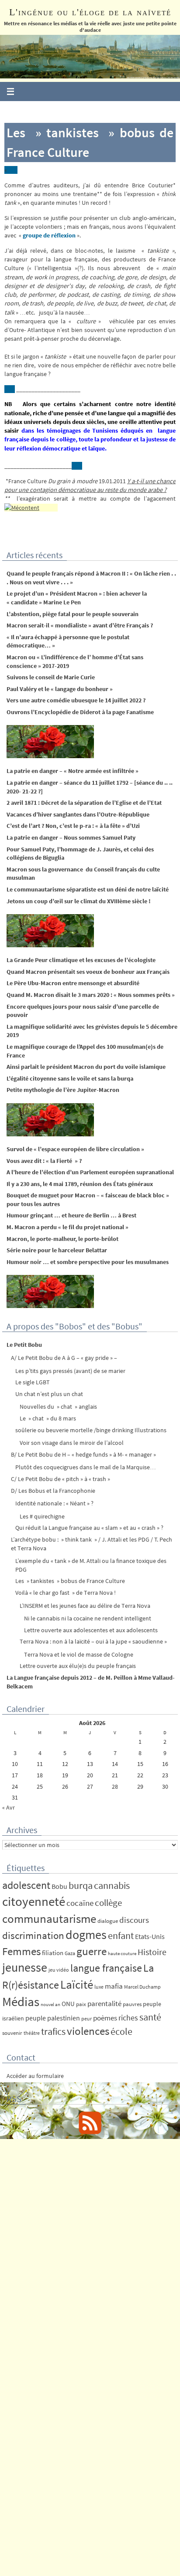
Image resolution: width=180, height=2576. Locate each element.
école (121, 2031)
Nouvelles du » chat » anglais (58, 1407)
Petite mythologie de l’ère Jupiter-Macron (63, 1090)
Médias (21, 2001)
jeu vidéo (59, 1970)
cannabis (112, 1885)
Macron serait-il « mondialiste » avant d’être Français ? (80, 625)
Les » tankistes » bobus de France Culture (70, 1581)
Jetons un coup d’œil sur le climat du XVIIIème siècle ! (79, 901)
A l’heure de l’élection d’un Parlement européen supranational (90, 1172)
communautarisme (49, 1919)
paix (81, 2004)
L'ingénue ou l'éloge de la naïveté (90, 12)
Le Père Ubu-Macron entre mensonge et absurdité (73, 983)
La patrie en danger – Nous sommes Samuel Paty (71, 837)
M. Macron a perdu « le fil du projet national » (67, 1227)
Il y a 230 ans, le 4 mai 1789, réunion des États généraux (80, 1184)
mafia (114, 1986)
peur (87, 2018)
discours (134, 1920)
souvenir (12, 2033)
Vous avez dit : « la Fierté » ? (44, 1161)
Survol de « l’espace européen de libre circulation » (75, 1149)
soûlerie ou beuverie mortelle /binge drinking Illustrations (91, 1430)
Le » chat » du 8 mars (48, 1418)
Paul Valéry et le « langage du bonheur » (60, 689)
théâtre (32, 2033)
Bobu (59, 1886)
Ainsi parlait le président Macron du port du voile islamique (86, 1067)
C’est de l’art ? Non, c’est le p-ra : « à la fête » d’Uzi (73, 826)
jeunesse (25, 1967)
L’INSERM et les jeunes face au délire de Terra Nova (85, 1606)
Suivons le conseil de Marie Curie (51, 677)
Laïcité (77, 1985)
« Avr (9, 1807)
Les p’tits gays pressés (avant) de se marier (70, 1371)
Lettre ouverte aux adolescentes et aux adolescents (91, 1630)
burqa (81, 1885)
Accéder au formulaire (35, 2076)
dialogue (108, 1921)
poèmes (105, 2018)
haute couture (122, 1954)
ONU (68, 2004)
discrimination (33, 1935)
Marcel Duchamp (142, 1987)
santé (150, 2017)
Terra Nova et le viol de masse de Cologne (79, 1654)
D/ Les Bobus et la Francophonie (53, 1491)
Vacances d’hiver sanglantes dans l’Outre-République (78, 814)
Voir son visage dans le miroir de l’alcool (72, 1443)
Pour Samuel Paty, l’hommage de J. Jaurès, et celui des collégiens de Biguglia (80, 854)
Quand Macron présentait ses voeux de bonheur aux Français (88, 972)
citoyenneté (34, 1901)
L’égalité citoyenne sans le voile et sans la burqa (70, 1078)
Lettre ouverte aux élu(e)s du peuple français (78, 1666)
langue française (106, 1968)
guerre (92, 1951)
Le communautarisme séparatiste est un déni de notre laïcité (88, 889)
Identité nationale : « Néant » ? (54, 1503)
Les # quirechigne (42, 1516)
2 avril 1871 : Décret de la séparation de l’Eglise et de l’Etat (84, 803)
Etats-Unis (150, 1937)
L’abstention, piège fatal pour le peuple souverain (73, 614)
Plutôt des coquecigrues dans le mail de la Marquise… (86, 1467)
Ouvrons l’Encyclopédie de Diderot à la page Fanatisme (80, 712)
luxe (99, 1987)
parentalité (104, 2003)
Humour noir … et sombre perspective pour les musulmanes (88, 1262)
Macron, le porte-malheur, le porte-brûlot (62, 1239)
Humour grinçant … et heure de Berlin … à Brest (71, 1215)
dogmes (86, 1935)
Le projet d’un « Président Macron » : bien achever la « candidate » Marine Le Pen (77, 598)
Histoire (152, 1952)
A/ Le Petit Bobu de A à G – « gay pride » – (64, 1358)
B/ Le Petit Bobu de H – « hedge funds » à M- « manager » (83, 1454)
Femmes (21, 1951)
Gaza (70, 1953)
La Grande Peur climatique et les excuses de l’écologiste (81, 960)
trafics (53, 2031)
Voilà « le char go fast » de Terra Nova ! (66, 1593)
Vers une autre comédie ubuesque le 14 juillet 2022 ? (76, 700)
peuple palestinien (53, 2018)
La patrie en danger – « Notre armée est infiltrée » (73, 771)
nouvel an (50, 2005)
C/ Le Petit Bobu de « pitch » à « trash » (61, 1479)
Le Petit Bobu (24, 1345)
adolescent (26, 1885)
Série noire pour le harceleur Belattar (57, 1250)
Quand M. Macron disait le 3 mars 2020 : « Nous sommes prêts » (91, 995)
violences (88, 2031)
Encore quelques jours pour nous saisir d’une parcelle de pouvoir (83, 1011)
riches (128, 2018)
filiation (53, 1953)
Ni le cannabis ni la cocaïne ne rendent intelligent (88, 1618)
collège (108, 1903)
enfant (121, 1936)
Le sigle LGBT (33, 1382)
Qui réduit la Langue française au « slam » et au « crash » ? (89, 1528)
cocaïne (80, 1903)
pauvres (132, 2004)
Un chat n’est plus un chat (49, 1394)
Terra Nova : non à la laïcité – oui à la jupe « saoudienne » (93, 1641)
